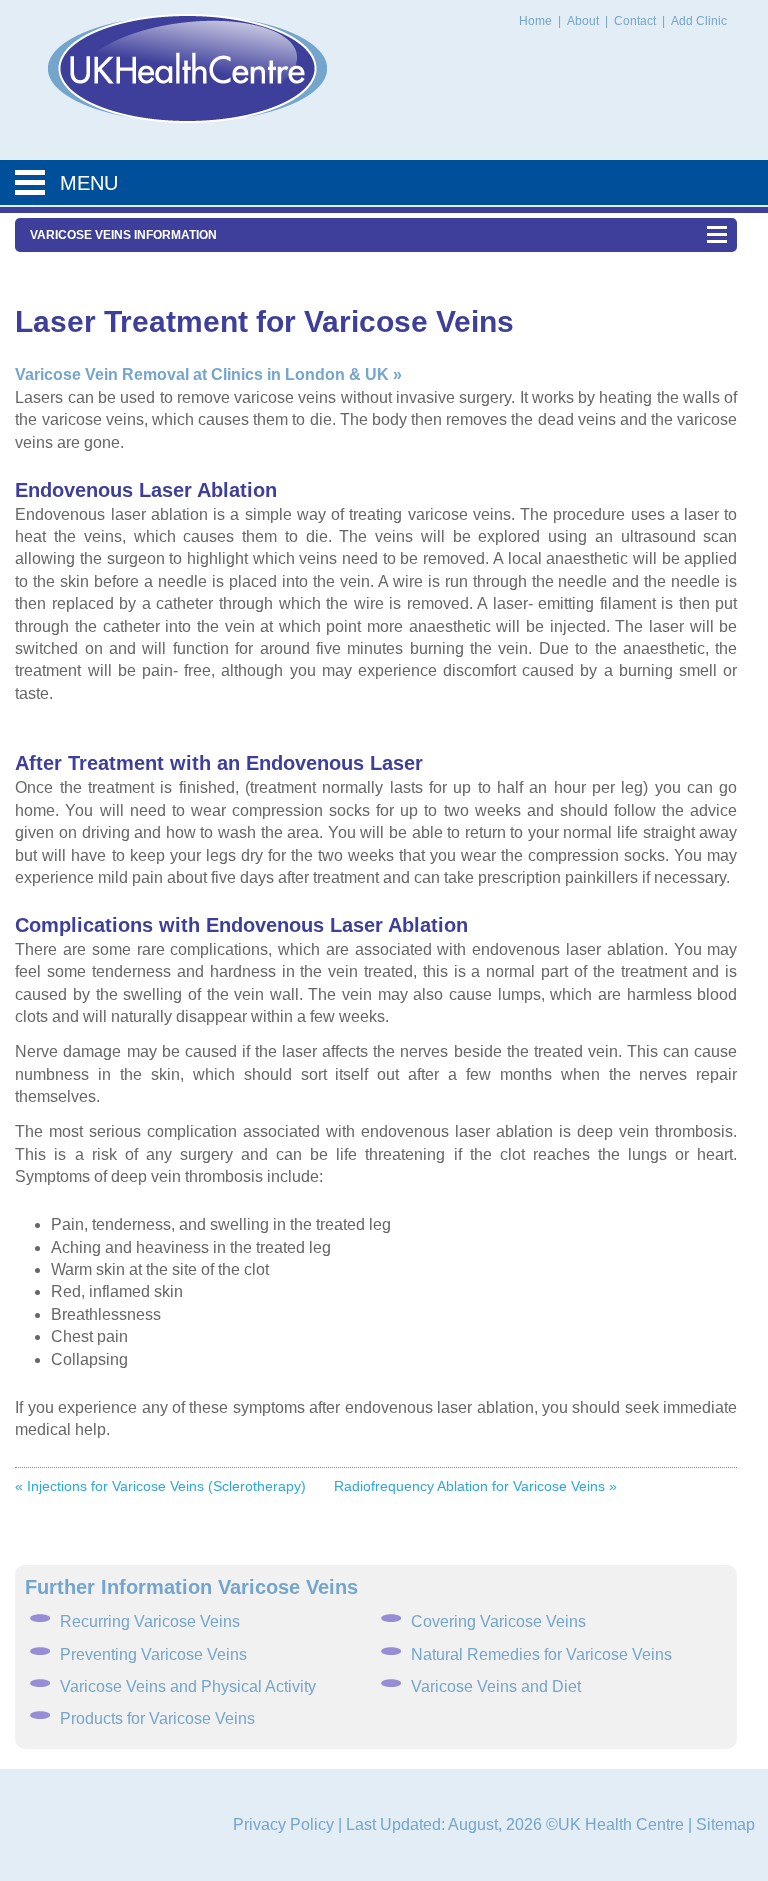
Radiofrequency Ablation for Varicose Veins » (475, 1486)
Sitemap (725, 1824)
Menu (89, 183)
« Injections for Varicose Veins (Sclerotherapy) (160, 1486)
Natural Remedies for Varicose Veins (541, 1654)
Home (535, 21)
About (584, 21)
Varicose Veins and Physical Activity (188, 1686)
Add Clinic (699, 21)
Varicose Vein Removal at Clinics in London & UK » (208, 374)
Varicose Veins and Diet (496, 1686)
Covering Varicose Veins (498, 1621)
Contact (636, 21)
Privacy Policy (283, 1824)
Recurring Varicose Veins (150, 1621)
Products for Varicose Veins (157, 1718)
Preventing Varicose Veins (153, 1654)
